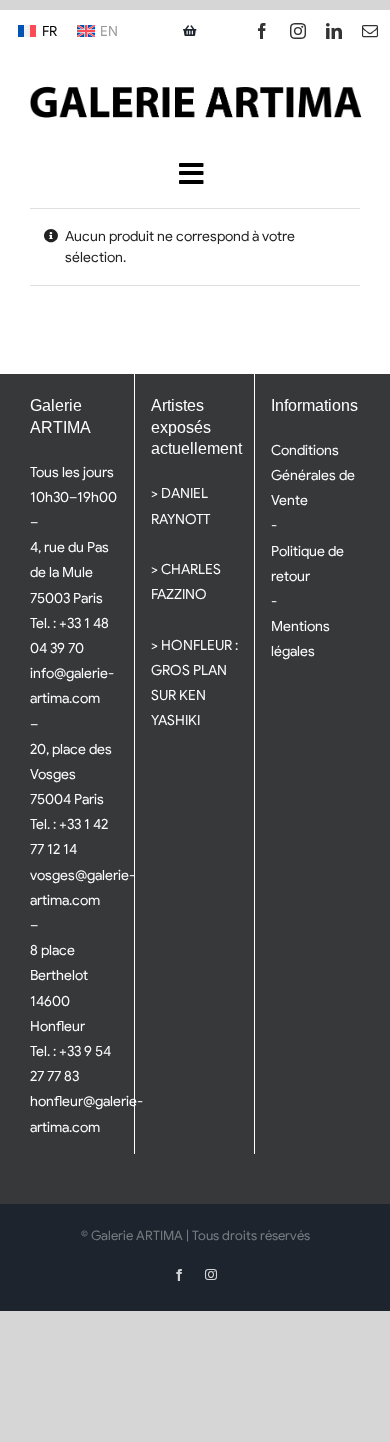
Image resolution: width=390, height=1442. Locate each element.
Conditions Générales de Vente (313, 475)
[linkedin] (334, 31)
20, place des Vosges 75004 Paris (71, 774)
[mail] (370, 31)
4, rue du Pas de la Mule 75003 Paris (69, 572)
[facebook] (262, 31)
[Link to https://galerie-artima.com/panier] (190, 31)
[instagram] (298, 31)
